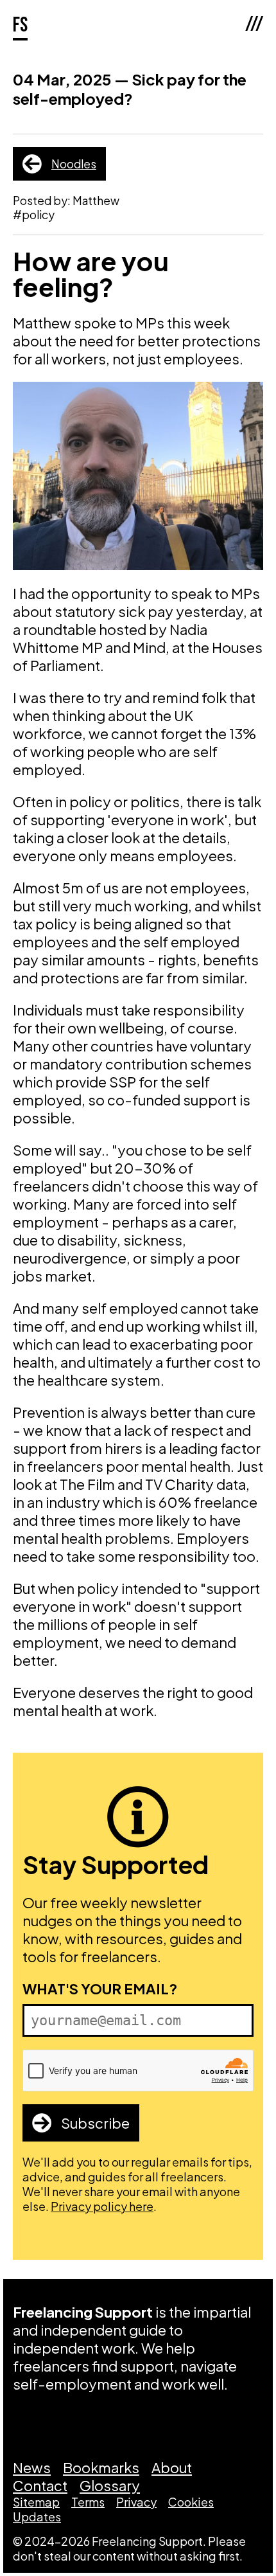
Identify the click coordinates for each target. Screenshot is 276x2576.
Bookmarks (101, 2467)
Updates (37, 2517)
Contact (40, 2485)
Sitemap (36, 2502)
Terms (88, 2502)
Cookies (191, 2502)
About (172, 2467)
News (32, 2467)
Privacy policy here (102, 2206)
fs (20, 25)
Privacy (136, 2502)
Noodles (74, 164)
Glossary (110, 2485)
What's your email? (100, 1989)
